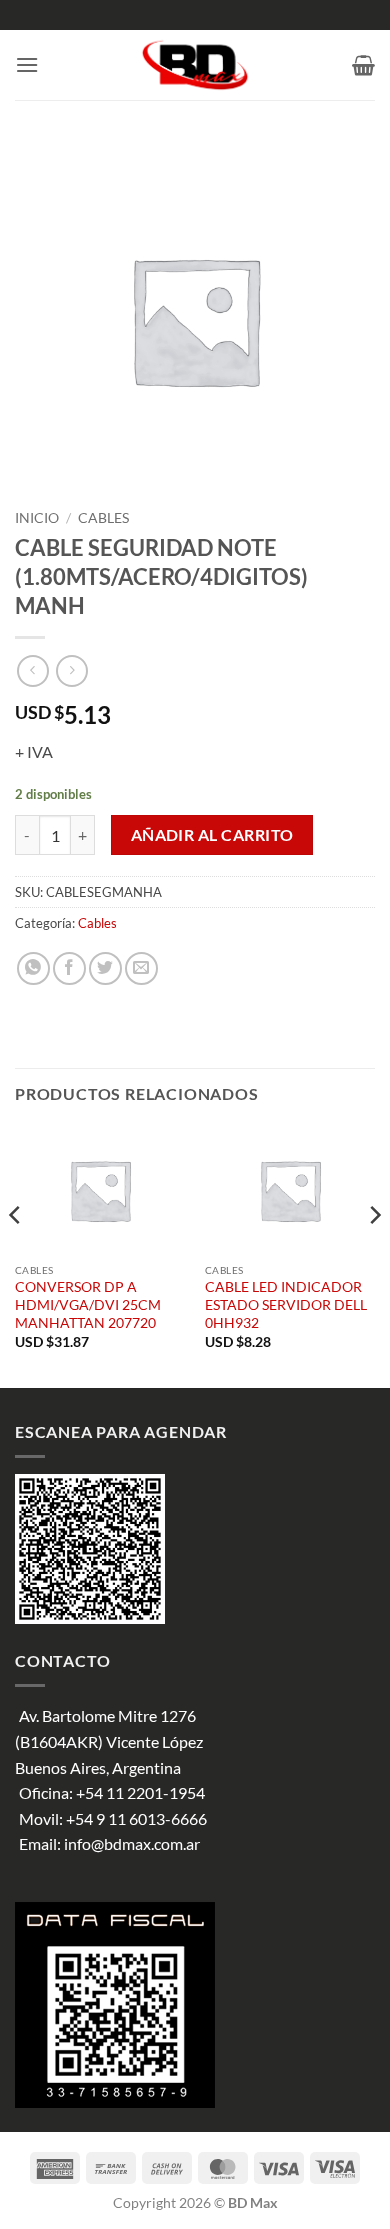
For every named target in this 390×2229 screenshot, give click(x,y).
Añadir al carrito (212, 835)
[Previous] (16, 1255)
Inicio (37, 518)
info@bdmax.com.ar (132, 1843)
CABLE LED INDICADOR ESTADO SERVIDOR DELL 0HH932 (286, 1304)
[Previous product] (71, 670)
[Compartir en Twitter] (105, 968)
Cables (103, 518)
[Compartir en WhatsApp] (33, 968)
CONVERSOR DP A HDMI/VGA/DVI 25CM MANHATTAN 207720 (88, 1304)
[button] (27, 64)
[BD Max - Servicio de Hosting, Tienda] (195, 65)
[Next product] (32, 670)
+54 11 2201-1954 (140, 1792)
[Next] (374, 1255)
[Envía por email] (141, 968)
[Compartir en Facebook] (69, 968)
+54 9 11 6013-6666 (136, 1818)
